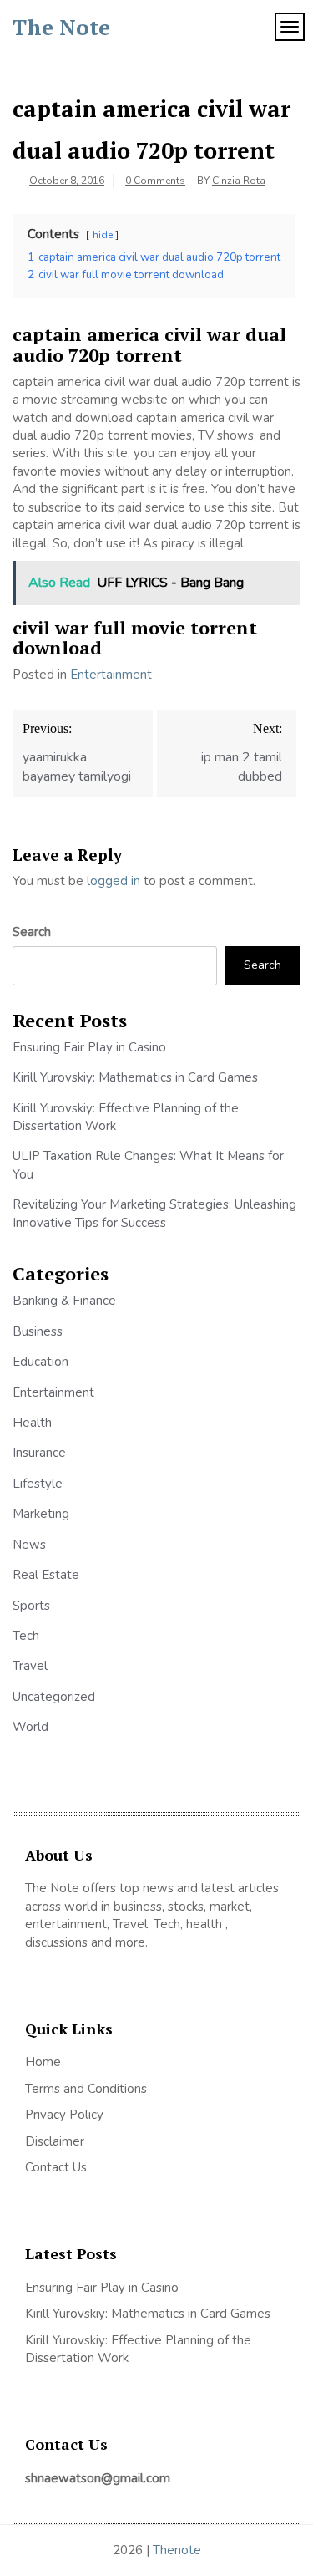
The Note (61, 27)
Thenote (177, 2550)
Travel (30, 1666)
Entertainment (111, 675)
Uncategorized (54, 1697)
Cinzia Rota (239, 181)
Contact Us (56, 2167)
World (30, 1727)
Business (38, 1331)
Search (32, 932)
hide (103, 235)
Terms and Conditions (86, 2089)
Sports (31, 1606)
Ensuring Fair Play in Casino (89, 1047)
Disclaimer (55, 2141)
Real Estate (46, 1575)
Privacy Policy (64, 2115)
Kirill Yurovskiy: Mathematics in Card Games (135, 1077)
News (29, 1545)
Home (43, 2062)
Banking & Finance (64, 1301)
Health (32, 1423)
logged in (114, 881)
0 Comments (155, 181)
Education (40, 1362)
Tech (26, 1636)
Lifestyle (38, 1484)
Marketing (41, 1514)
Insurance (39, 1453)
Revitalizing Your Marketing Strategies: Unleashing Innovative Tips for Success (154, 1213)
